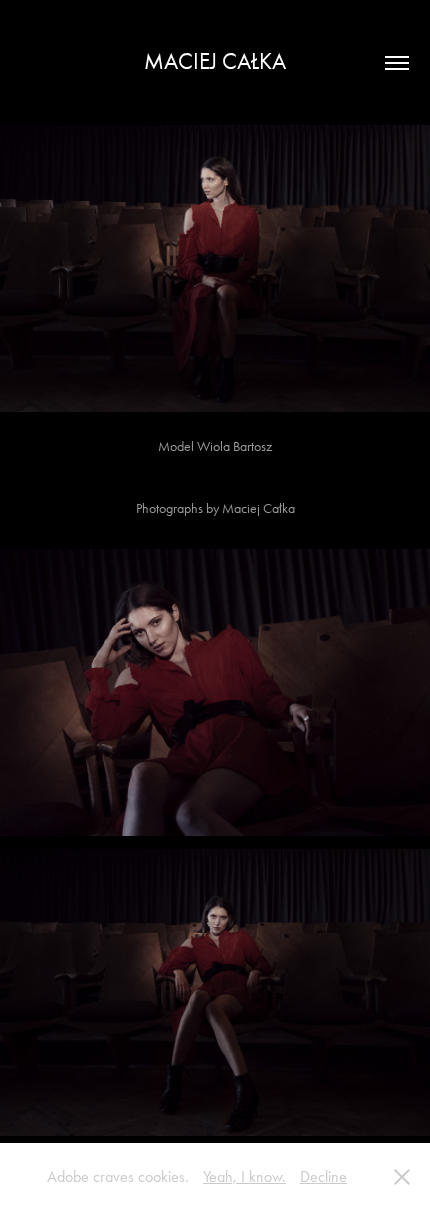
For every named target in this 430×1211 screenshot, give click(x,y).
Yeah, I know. (244, 1176)
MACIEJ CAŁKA (215, 61)
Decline (323, 1176)
